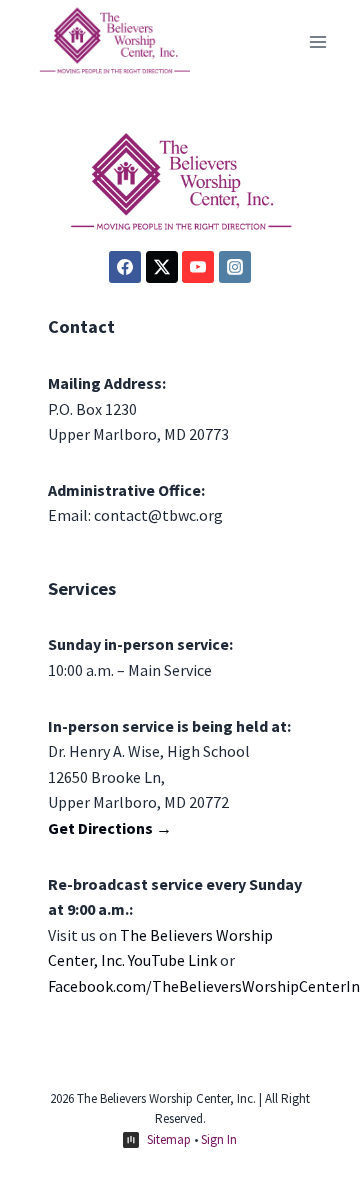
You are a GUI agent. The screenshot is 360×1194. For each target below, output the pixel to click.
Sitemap (169, 1139)
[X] (162, 267)
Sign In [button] (219, 1139)
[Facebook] (125, 267)
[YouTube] (198, 267)
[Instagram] (235, 267)
